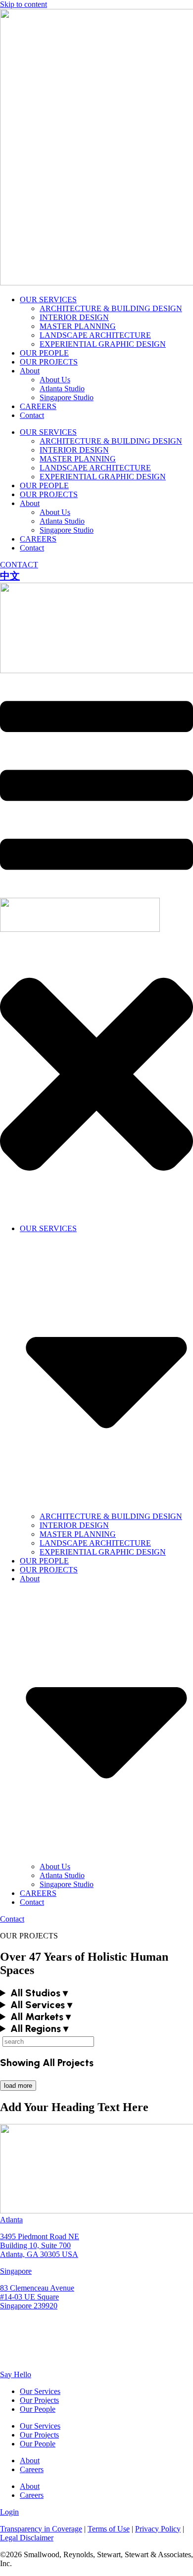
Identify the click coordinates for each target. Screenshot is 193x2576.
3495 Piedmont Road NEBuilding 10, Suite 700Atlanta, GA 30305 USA (40, 2245)
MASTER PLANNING (78, 326)
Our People (38, 2409)
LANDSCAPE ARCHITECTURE (95, 335)
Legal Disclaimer (27, 2538)
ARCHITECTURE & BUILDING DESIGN (111, 308)
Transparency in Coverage (41, 2529)
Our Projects (39, 2400)
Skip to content (24, 4)
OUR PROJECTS (49, 362)
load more (18, 2086)
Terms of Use (109, 2529)
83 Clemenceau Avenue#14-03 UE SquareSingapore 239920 (37, 2297)
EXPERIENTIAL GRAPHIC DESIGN (103, 344)
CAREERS (38, 406)
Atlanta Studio (62, 389)
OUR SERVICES (48, 299)
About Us (55, 380)
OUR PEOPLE (44, 353)
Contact (32, 415)
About (30, 371)
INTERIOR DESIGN (74, 317)
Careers (32, 2469)
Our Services (40, 2391)
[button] (96, 1993)
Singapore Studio (67, 397)
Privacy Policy (158, 2529)
